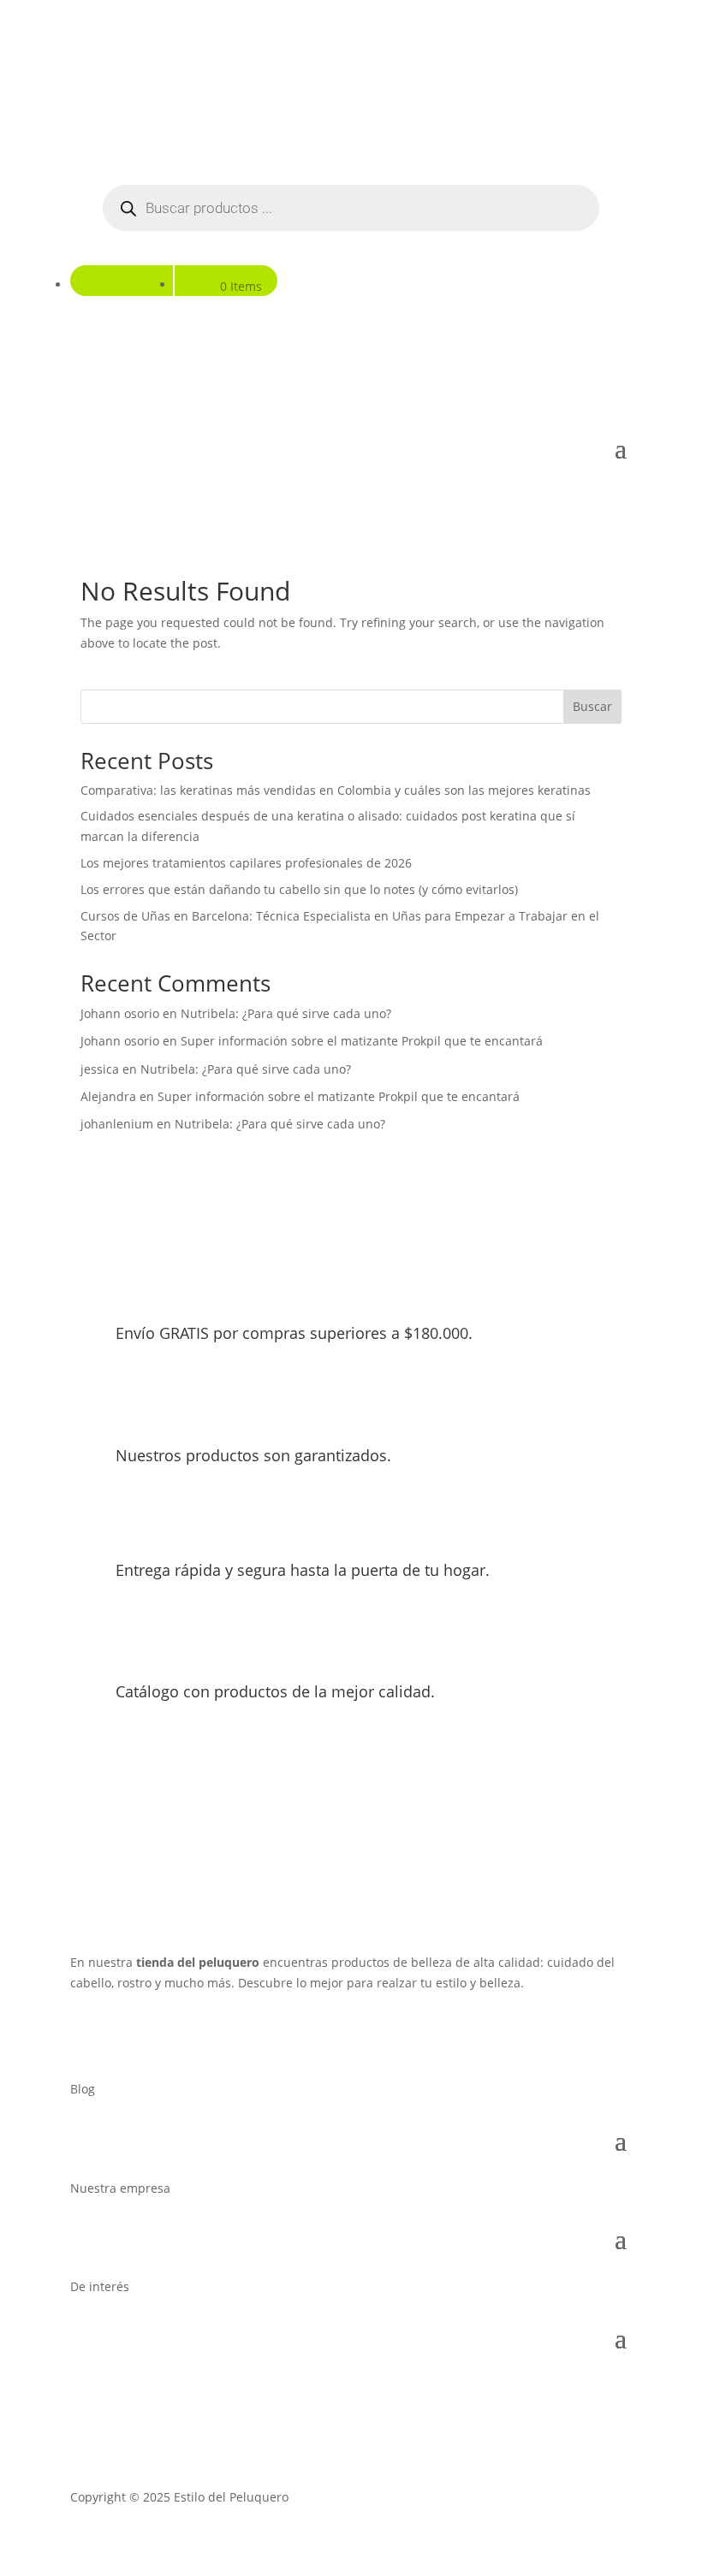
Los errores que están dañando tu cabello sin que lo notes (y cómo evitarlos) (299, 889)
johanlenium (117, 1124)
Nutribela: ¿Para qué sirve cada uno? (286, 1013)
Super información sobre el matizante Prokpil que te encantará (362, 1041)
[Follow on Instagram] (118, 2033)
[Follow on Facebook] (84, 2033)
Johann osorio (120, 1013)
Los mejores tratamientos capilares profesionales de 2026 (246, 863)
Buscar (592, 706)
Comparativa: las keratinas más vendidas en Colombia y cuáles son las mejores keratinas (336, 790)
